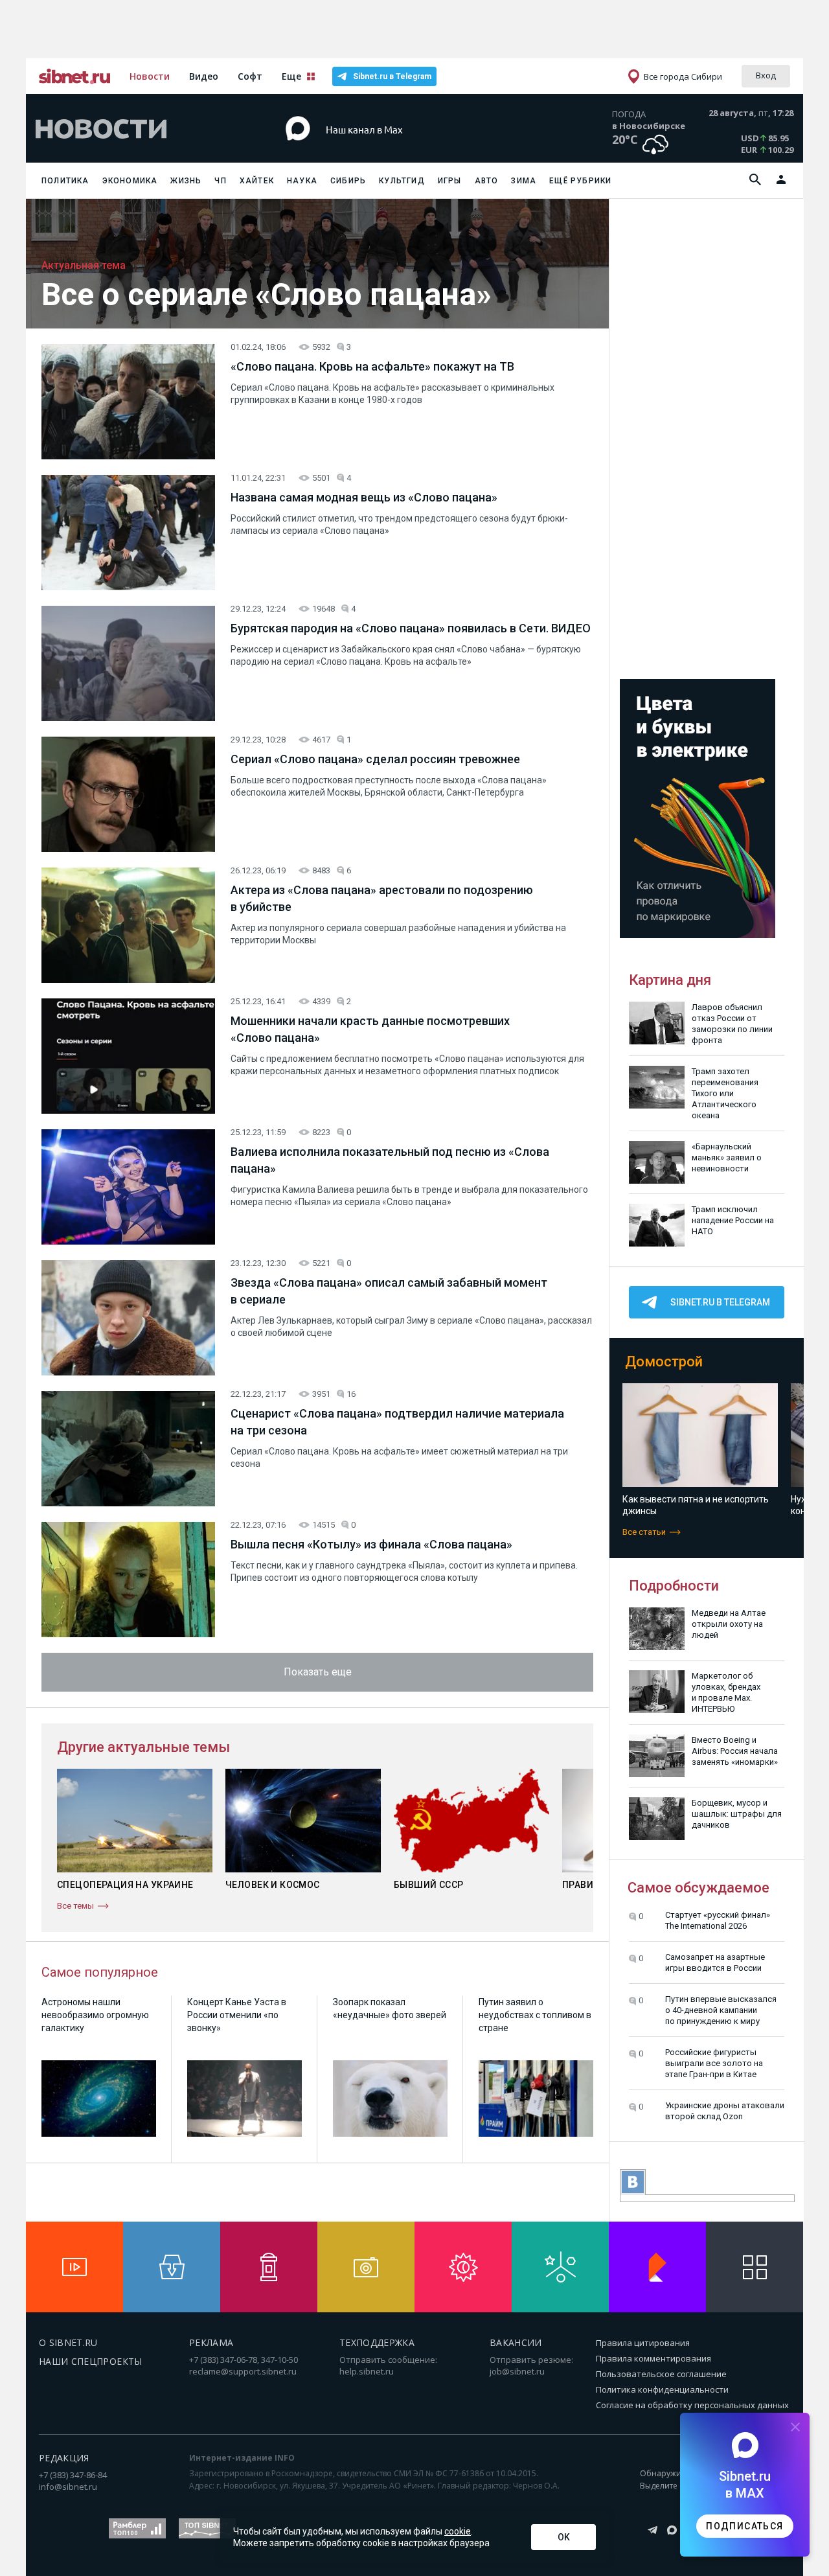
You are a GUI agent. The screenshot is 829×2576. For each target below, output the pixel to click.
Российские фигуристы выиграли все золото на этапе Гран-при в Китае (714, 2063)
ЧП (220, 181)
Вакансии (516, 2342)
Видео (204, 76)
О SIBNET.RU (68, 2342)
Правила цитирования (643, 2343)
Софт (250, 76)
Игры (450, 181)
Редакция (64, 2458)
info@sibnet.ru (68, 2487)
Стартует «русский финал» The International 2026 (718, 1920)
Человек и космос (273, 1885)
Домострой (664, 1362)
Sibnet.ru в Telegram (392, 76)
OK (564, 2537)
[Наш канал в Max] (391, 149)
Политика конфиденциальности (662, 2389)
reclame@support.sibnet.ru (243, 2371)
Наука (302, 181)
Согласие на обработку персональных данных (692, 2405)
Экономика (130, 181)
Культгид (402, 181)
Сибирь (348, 181)
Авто (487, 181)
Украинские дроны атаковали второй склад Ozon (725, 2111)
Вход (766, 75)
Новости (150, 76)
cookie (458, 2531)
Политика (65, 181)
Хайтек (257, 181)
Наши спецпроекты (91, 2361)
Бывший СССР (429, 1885)
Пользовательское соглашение (661, 2374)
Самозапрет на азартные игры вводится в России (715, 1962)
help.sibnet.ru (367, 2371)
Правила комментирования (653, 2358)
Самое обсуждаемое (698, 1888)
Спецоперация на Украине (125, 1885)
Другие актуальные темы (143, 1747)
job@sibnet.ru (517, 2371)
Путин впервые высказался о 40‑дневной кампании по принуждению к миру (721, 2010)
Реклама (211, 2342)
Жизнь (186, 181)
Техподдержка (377, 2342)
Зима (524, 181)
